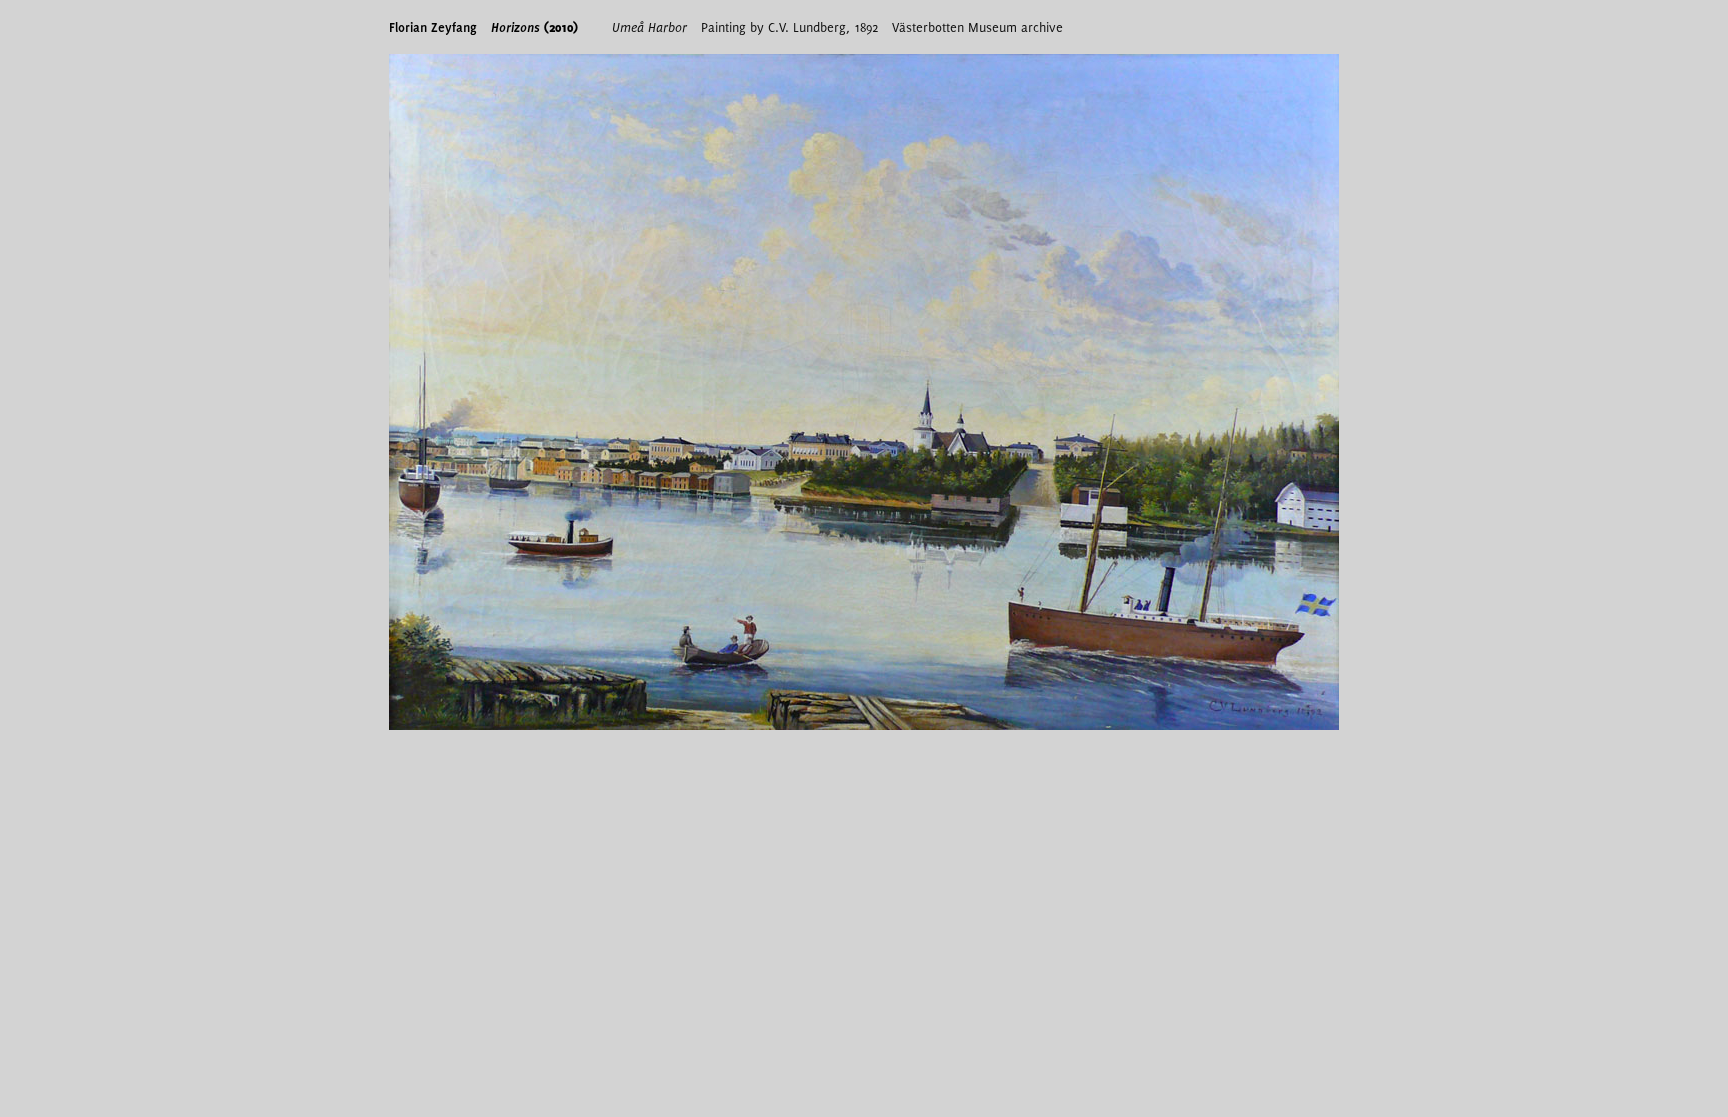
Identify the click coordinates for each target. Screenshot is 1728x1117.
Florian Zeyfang (433, 27)
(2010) (534, 27)
